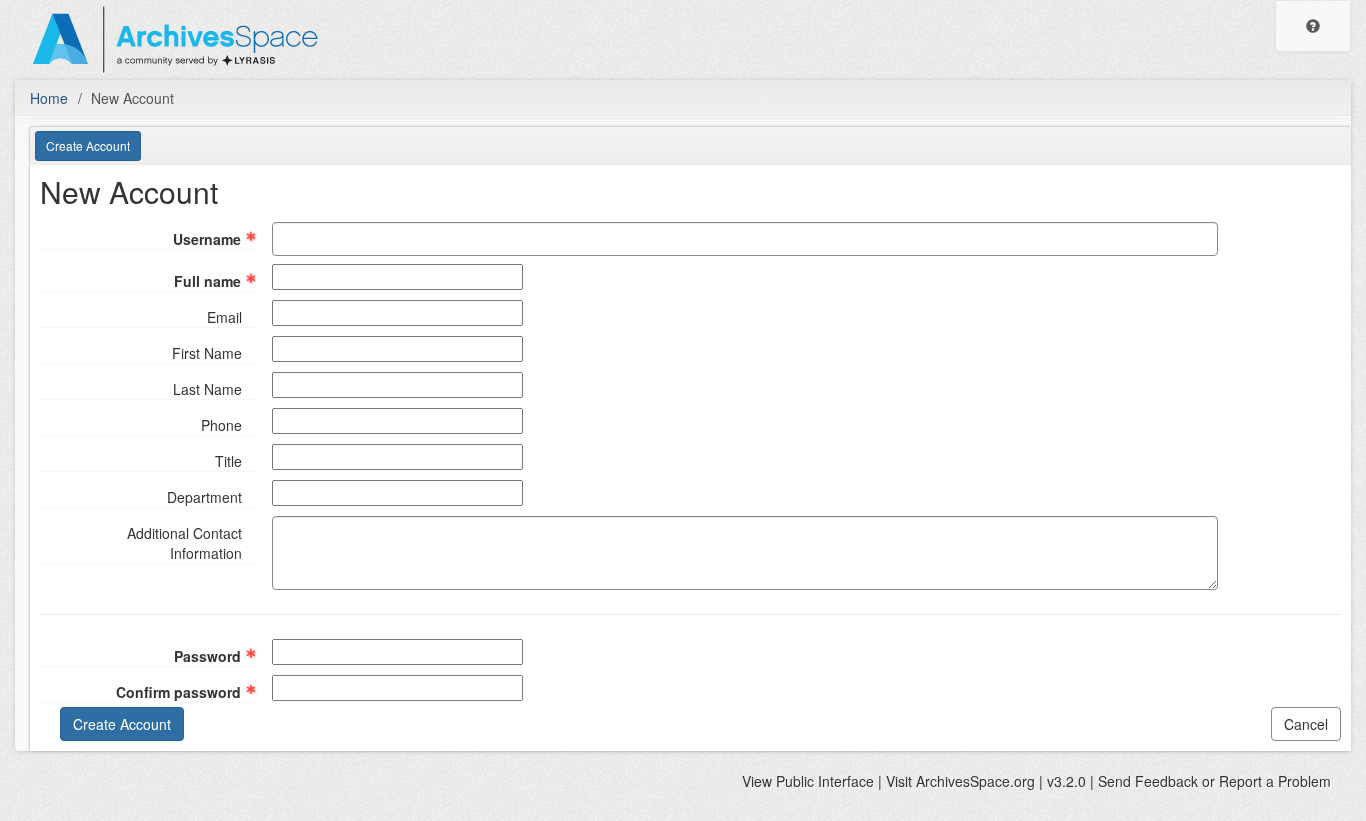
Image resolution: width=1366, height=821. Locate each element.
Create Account (88, 145)
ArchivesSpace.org (975, 781)
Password (207, 656)
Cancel (1306, 724)
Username (207, 239)
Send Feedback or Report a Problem (1214, 781)
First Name (207, 353)
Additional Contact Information (184, 543)
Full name (207, 281)
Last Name (207, 389)
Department (204, 497)
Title (228, 461)
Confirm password (178, 692)
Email (224, 317)
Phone (221, 425)
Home (49, 98)
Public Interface (825, 781)
